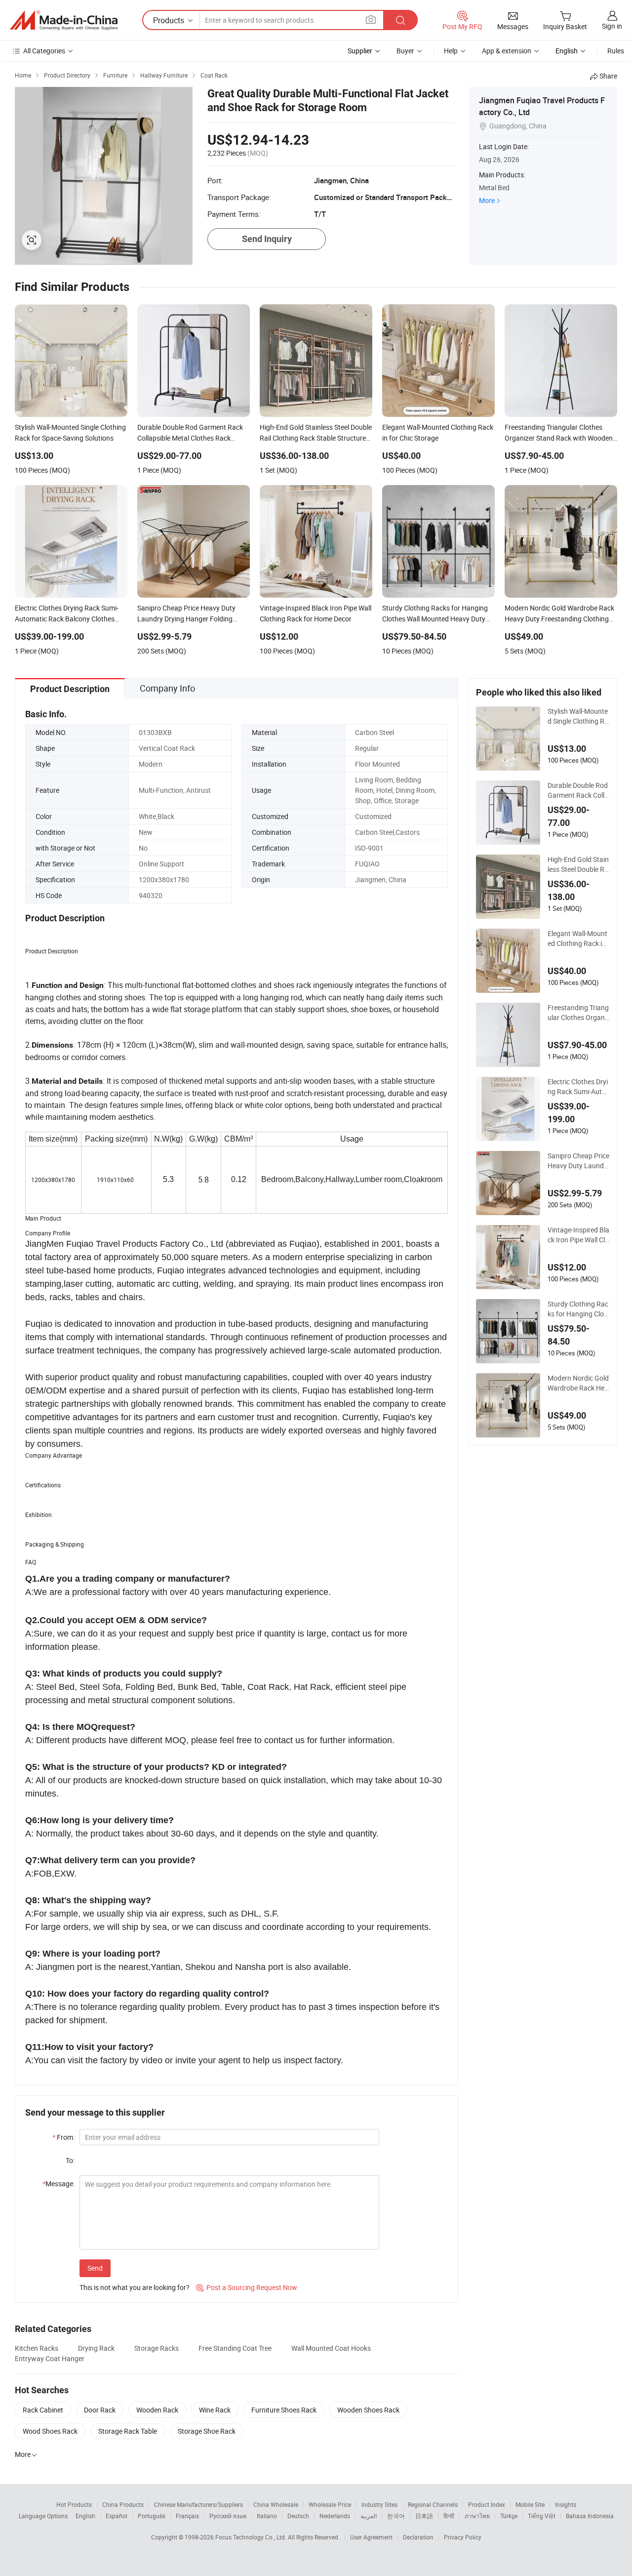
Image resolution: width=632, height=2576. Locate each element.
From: (63, 2137)
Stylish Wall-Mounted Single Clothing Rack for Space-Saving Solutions (578, 716)
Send (95, 2268)
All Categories (44, 51)
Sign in (612, 26)
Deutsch (298, 2516)
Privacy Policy (463, 2537)
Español (117, 2516)
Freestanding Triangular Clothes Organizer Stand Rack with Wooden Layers (578, 1013)
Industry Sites (379, 2504)
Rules (616, 51)
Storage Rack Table (128, 2431)
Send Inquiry (267, 239)
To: (70, 2160)
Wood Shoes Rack (50, 2431)
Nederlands (335, 2516)
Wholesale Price (330, 2504)
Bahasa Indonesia (590, 2516)
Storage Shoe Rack (207, 2431)
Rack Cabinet (43, 2410)
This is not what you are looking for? (135, 2287)
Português (152, 2516)
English (85, 2516)
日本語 (424, 2516)
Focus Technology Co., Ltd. (252, 2537)
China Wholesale (276, 2504)
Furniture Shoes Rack (284, 2410)
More (487, 200)
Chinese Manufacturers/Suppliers (198, 2504)
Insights (566, 2504)
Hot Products (74, 2504)
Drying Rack (96, 2348)
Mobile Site (530, 2504)
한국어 (396, 2516)
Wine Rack (215, 2410)
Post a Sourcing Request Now (247, 2287)
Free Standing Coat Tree (235, 2348)
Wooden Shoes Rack (368, 2410)
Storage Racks (157, 2348)
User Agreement (371, 2537)
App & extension (507, 51)
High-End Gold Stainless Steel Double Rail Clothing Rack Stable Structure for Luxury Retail (578, 864)
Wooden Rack (157, 2410)
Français (187, 2516)
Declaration (418, 2537)
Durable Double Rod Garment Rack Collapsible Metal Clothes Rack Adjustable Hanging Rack (578, 790)
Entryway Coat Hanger (50, 2358)
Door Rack (100, 2410)
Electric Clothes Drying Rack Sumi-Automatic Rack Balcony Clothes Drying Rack (578, 1087)
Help (451, 51)
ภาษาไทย (477, 2516)
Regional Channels (433, 2504)
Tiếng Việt (542, 2516)
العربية (369, 2516)
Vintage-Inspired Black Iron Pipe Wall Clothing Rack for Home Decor (578, 1235)
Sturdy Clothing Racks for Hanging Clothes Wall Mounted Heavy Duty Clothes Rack (578, 1309)
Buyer (405, 51)
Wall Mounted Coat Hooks (331, 2348)
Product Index (487, 2504)
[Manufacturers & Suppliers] (64, 20)
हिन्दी (449, 2516)
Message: (59, 2184)
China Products (123, 2504)
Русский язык (228, 2516)
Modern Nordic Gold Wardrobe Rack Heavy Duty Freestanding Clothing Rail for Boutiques (578, 1383)
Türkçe (509, 2516)
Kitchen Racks (37, 2348)
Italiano (267, 2516)
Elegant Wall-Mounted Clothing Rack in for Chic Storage (577, 939)
